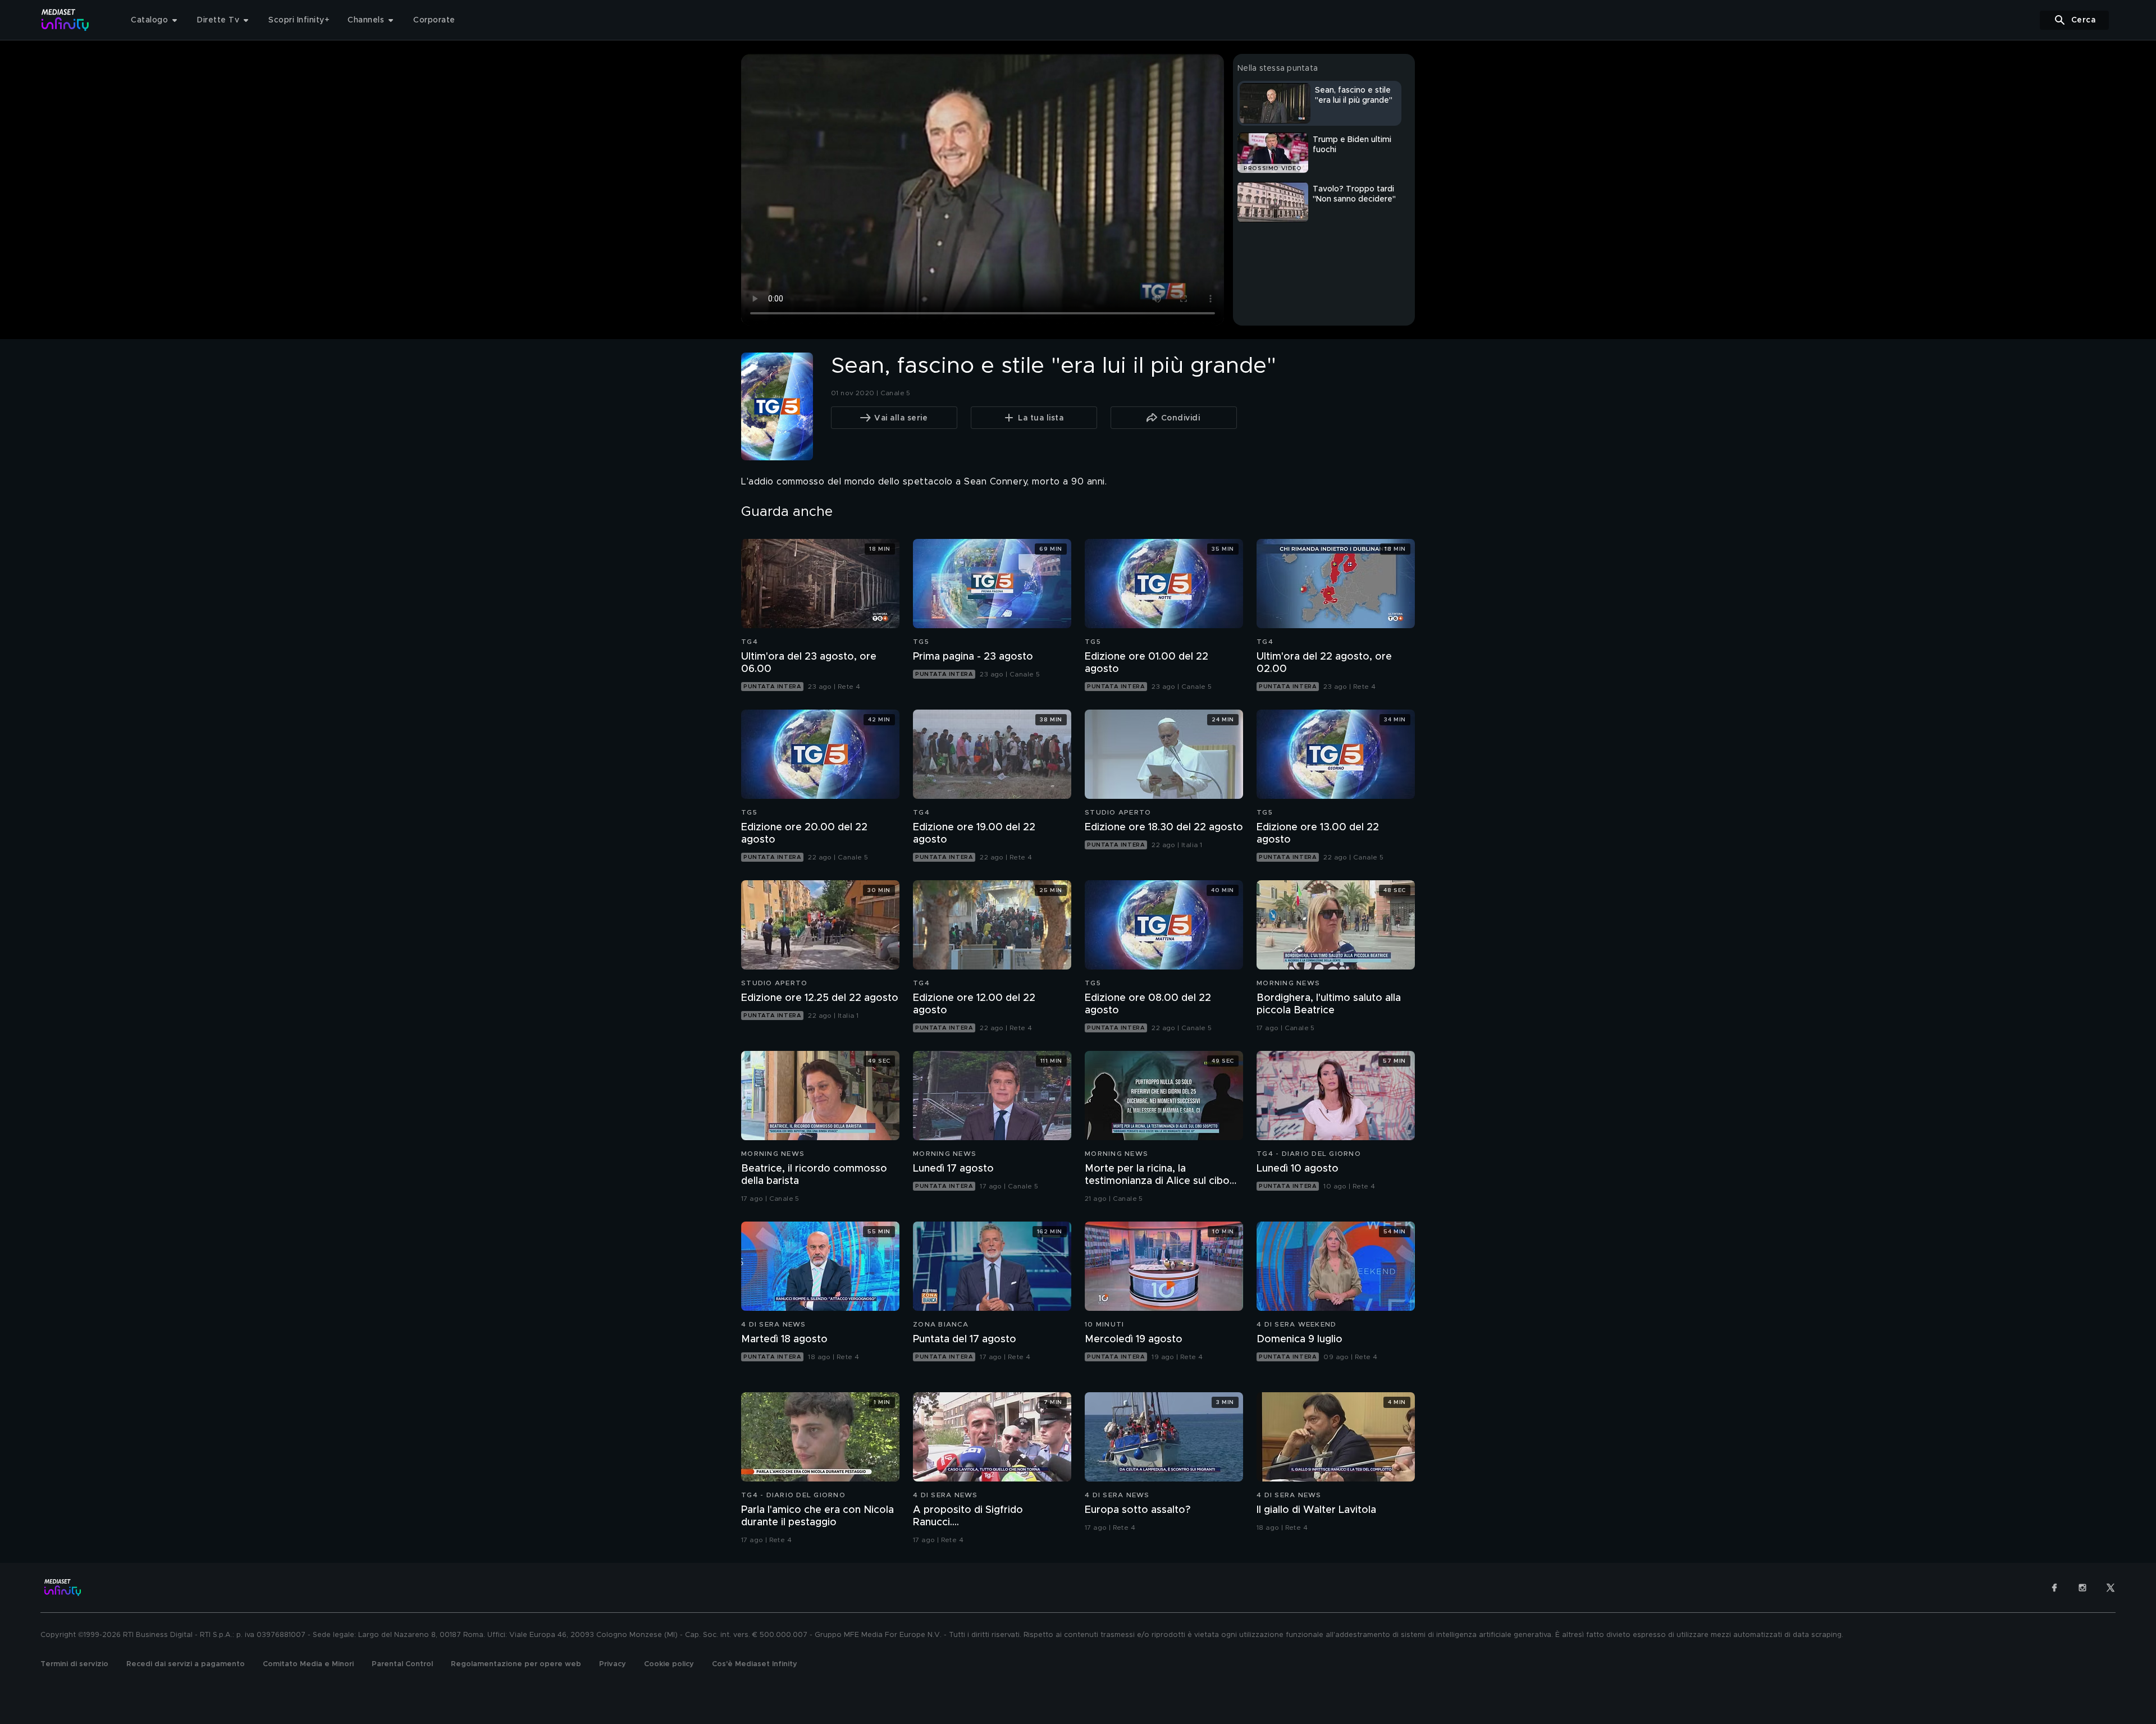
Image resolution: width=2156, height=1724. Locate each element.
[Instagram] (2082, 1588)
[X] (2111, 1588)
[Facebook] (2054, 1588)
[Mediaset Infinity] (65, 20)
